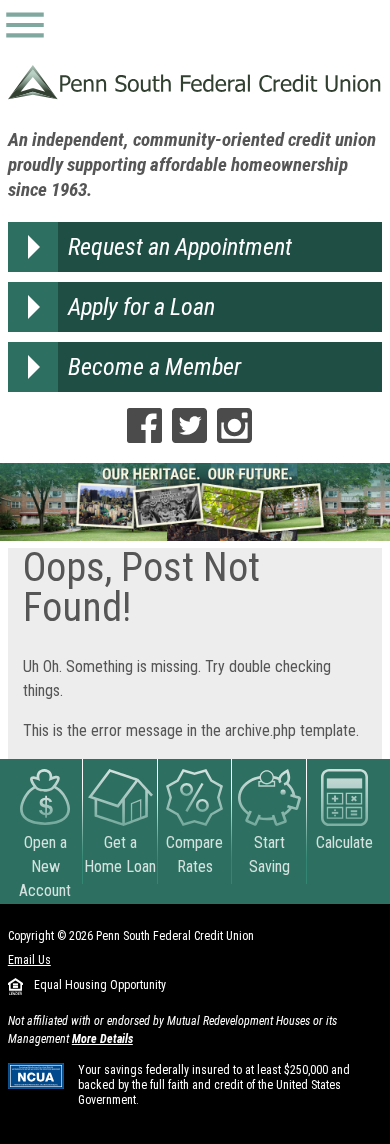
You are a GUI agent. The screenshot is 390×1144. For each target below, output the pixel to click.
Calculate (344, 842)
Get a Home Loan (120, 854)
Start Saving (269, 854)
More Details (102, 1039)
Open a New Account (45, 866)
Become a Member (154, 367)
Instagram (234, 425)
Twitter (189, 425)
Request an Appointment (180, 247)
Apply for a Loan (141, 307)
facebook (144, 425)
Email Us (29, 960)
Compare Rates (194, 854)
